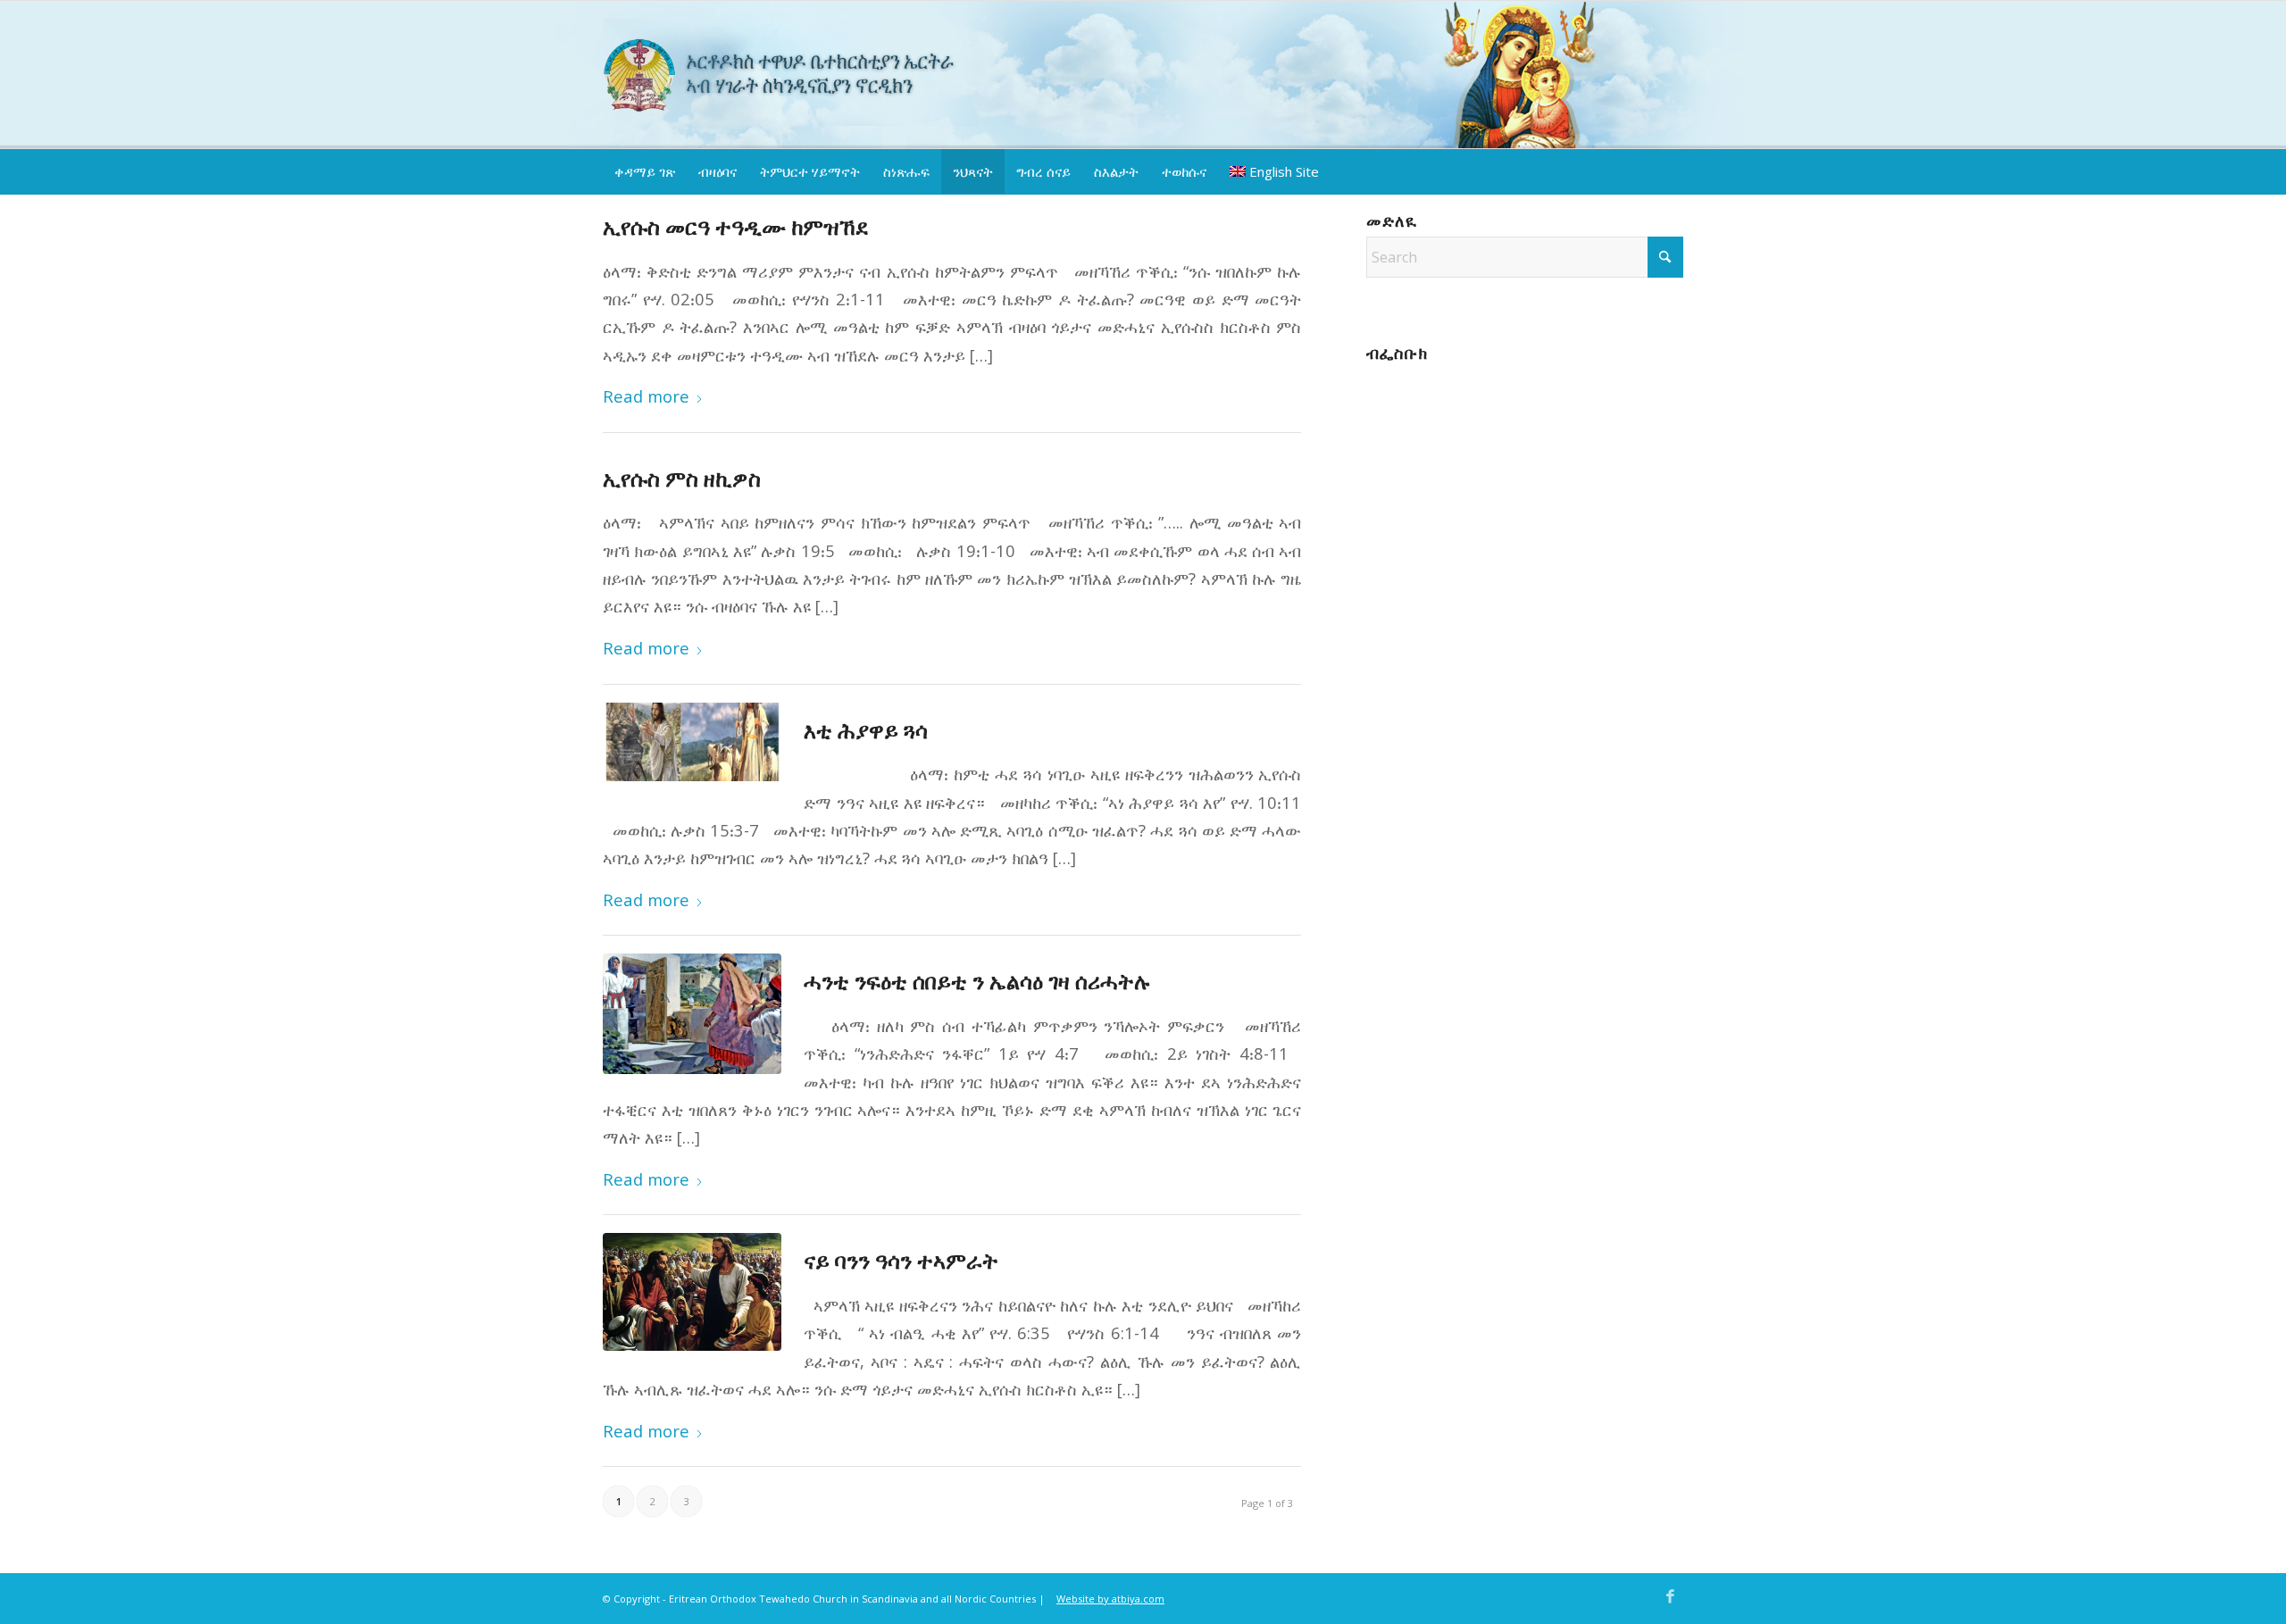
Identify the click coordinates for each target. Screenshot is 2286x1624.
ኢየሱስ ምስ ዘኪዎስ (682, 478)
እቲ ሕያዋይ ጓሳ (866, 730)
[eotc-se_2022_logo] (791, 72)
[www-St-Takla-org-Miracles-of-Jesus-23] (699, 1292)
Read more (646, 396)
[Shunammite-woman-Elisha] (699, 1014)
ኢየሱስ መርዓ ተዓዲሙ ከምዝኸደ (736, 226)
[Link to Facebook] (1670, 1596)
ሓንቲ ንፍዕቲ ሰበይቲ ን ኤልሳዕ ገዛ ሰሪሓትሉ (977, 981)
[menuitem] (645, 171)
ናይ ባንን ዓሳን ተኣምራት (901, 1260)
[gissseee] (699, 742)
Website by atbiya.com (1110, 1599)
